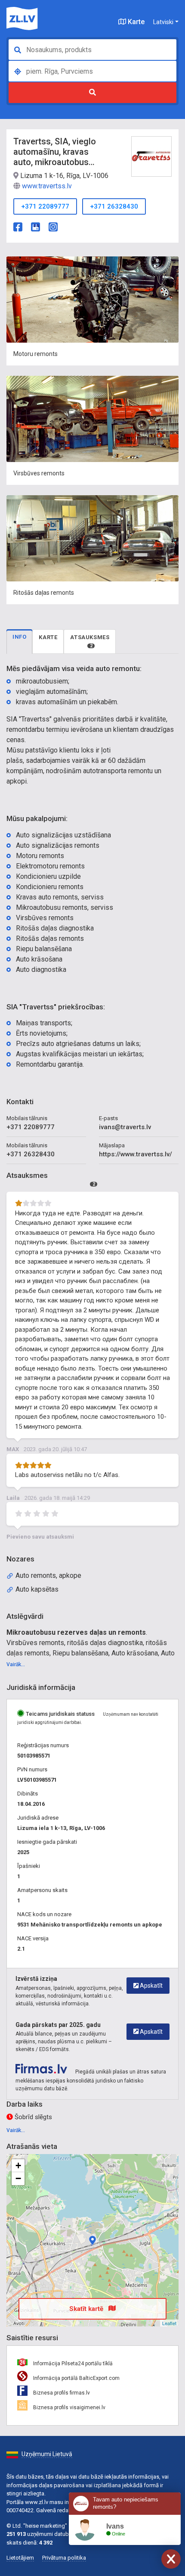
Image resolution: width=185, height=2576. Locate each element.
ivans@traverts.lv (125, 1127)
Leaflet (169, 2323)
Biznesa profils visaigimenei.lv (69, 2407)
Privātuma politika (64, 2558)
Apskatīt (151, 1986)
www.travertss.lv (47, 186)
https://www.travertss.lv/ (136, 1154)
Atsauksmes (90, 641)
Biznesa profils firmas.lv (61, 2393)
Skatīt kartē (87, 2309)
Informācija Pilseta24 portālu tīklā (72, 2364)
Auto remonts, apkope (48, 1575)
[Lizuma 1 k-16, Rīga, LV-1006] (92, 2240)
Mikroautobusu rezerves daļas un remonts (76, 1632)
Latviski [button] (163, 22)
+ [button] (18, 2165)
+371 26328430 (114, 206)
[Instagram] (53, 226)
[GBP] (35, 226)
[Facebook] (18, 226)
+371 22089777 (45, 206)
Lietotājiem (20, 2558)
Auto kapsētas (37, 1589)
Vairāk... (16, 1664)
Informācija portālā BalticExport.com (76, 2378)
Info (19, 637)
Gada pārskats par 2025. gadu (58, 2025)
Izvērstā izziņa (36, 1979)
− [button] (18, 2178)
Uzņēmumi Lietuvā (47, 2454)
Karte (135, 22)
